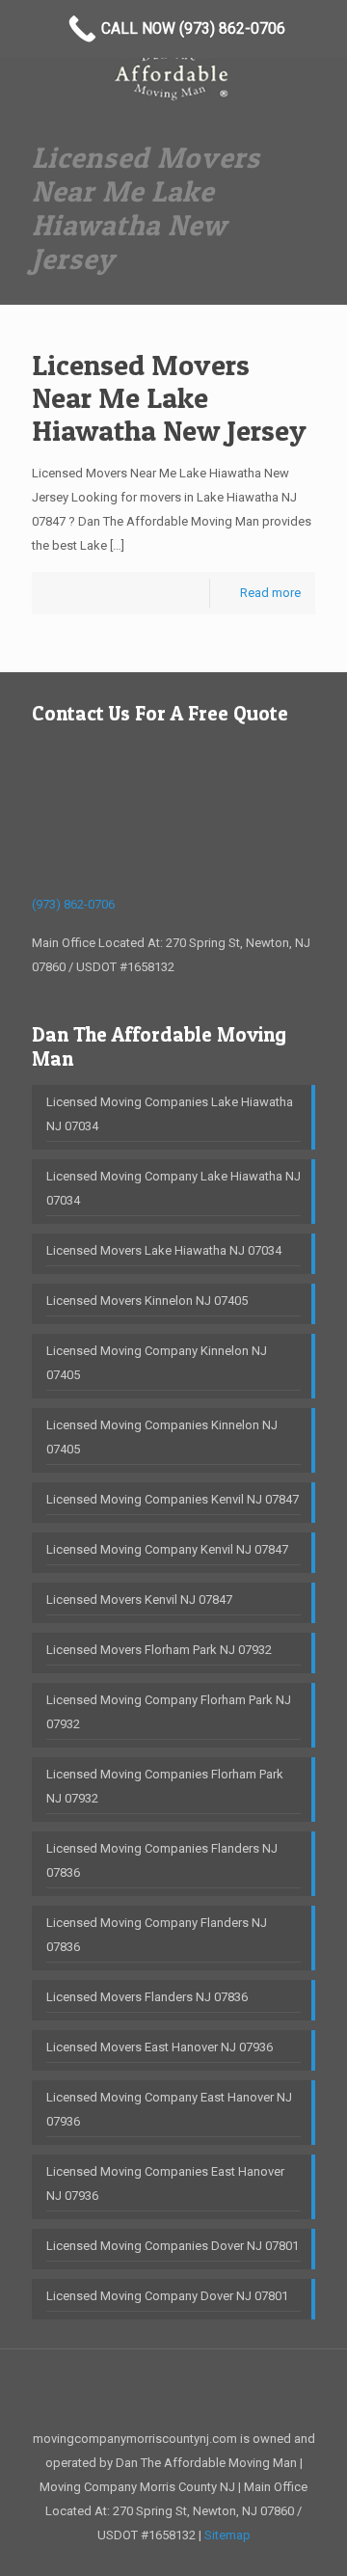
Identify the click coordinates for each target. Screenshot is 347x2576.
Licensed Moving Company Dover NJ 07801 (167, 2296)
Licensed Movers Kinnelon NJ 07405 (147, 1301)
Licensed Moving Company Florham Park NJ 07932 (169, 1712)
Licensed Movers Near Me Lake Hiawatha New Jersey (169, 397)
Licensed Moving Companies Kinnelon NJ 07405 (162, 1437)
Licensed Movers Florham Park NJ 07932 (159, 1650)
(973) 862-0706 (73, 904)
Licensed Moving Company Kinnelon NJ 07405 (157, 1363)
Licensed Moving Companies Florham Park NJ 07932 (165, 1786)
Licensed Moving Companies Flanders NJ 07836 (162, 1860)
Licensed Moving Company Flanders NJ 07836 (157, 1935)
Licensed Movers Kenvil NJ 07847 (139, 1600)
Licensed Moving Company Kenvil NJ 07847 (167, 1549)
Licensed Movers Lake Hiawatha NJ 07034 (164, 1250)
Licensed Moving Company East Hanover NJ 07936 (169, 2109)
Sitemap (227, 2535)
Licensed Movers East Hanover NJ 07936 (160, 2047)
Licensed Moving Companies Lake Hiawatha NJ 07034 (170, 1114)
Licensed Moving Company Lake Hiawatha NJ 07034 (173, 1188)
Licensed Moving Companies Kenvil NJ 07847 (173, 1499)
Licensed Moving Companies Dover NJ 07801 (173, 2246)
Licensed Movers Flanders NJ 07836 (147, 1997)
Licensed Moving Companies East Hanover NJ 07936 (165, 2183)
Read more (270, 593)
